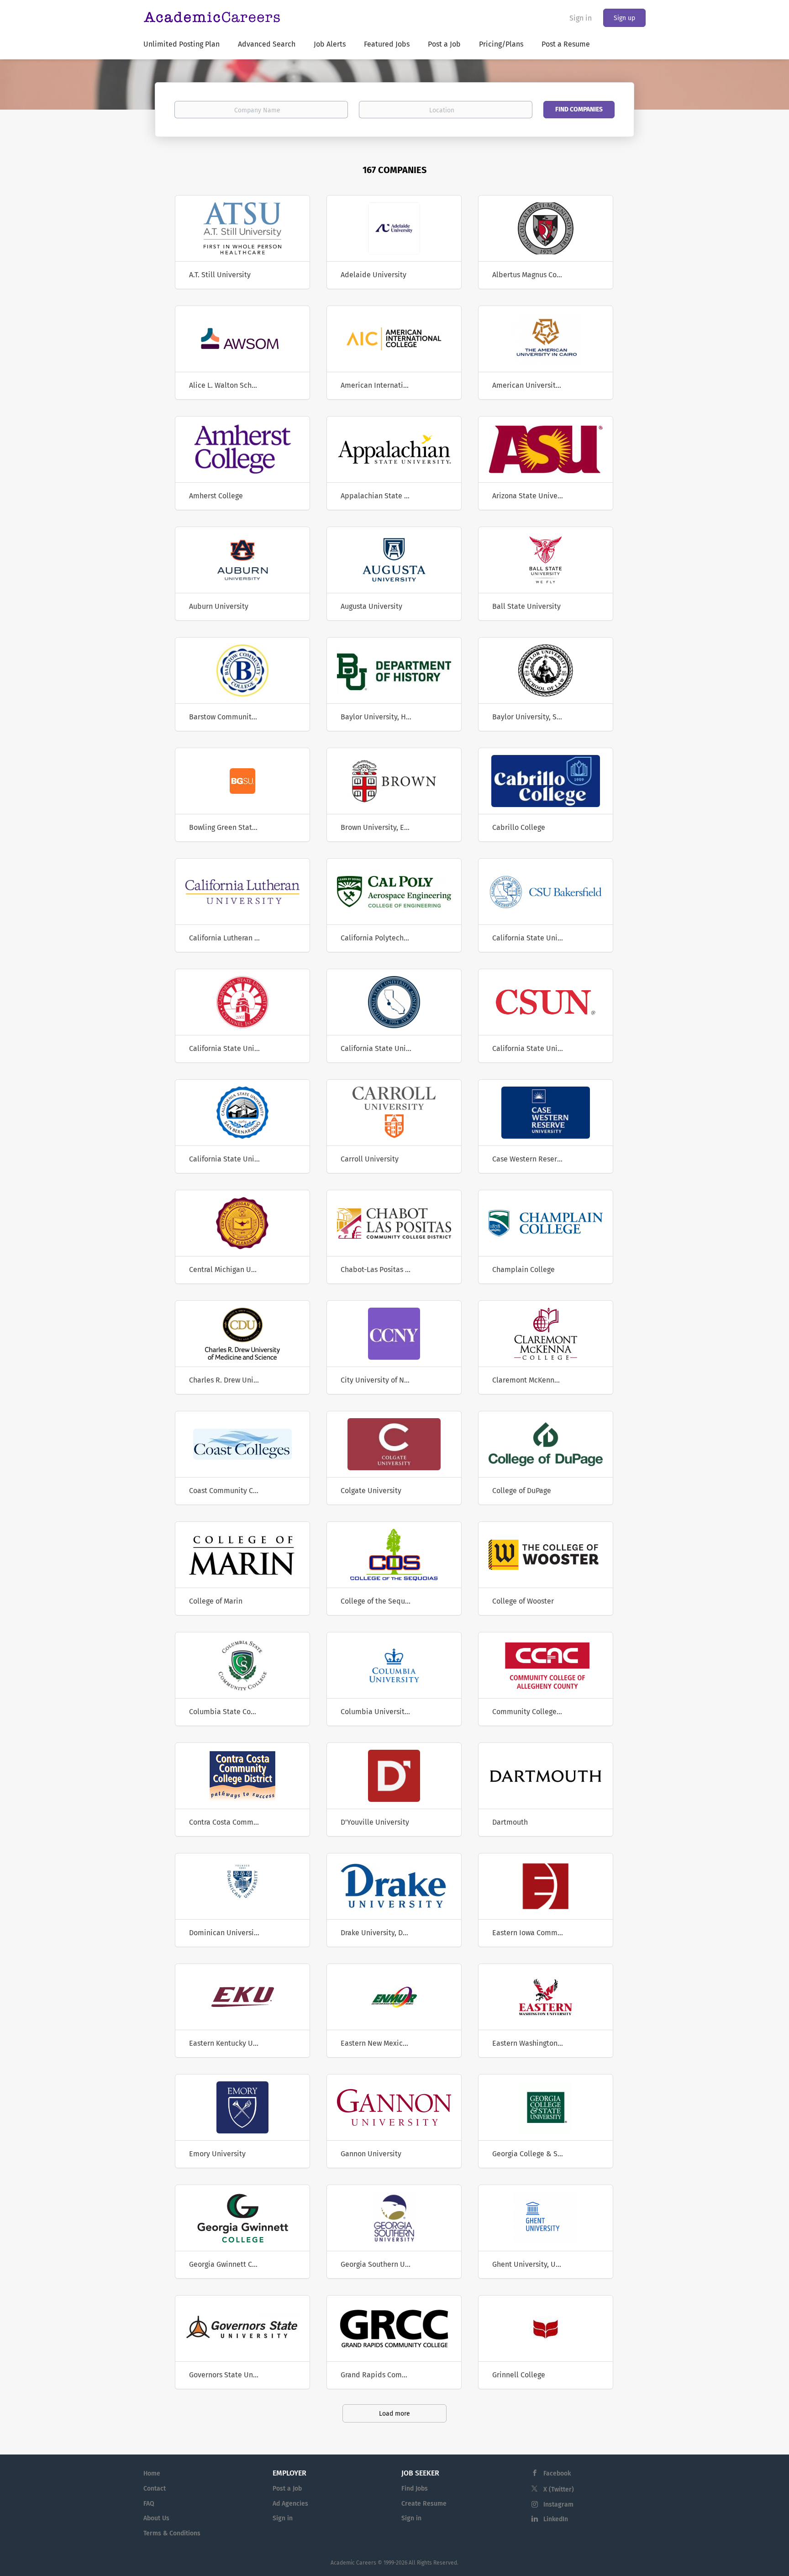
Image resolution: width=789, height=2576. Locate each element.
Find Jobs (415, 2489)
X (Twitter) (559, 2489)
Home (152, 2473)
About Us (156, 2518)
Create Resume (424, 2504)
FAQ (149, 2504)
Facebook (557, 2473)
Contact (155, 2489)
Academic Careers (353, 2563)
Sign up (624, 18)
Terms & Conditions (172, 2533)
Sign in (581, 18)
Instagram (558, 2505)
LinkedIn (556, 2519)
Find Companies (579, 109)
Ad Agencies (290, 2504)
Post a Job (287, 2489)
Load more (394, 2414)
